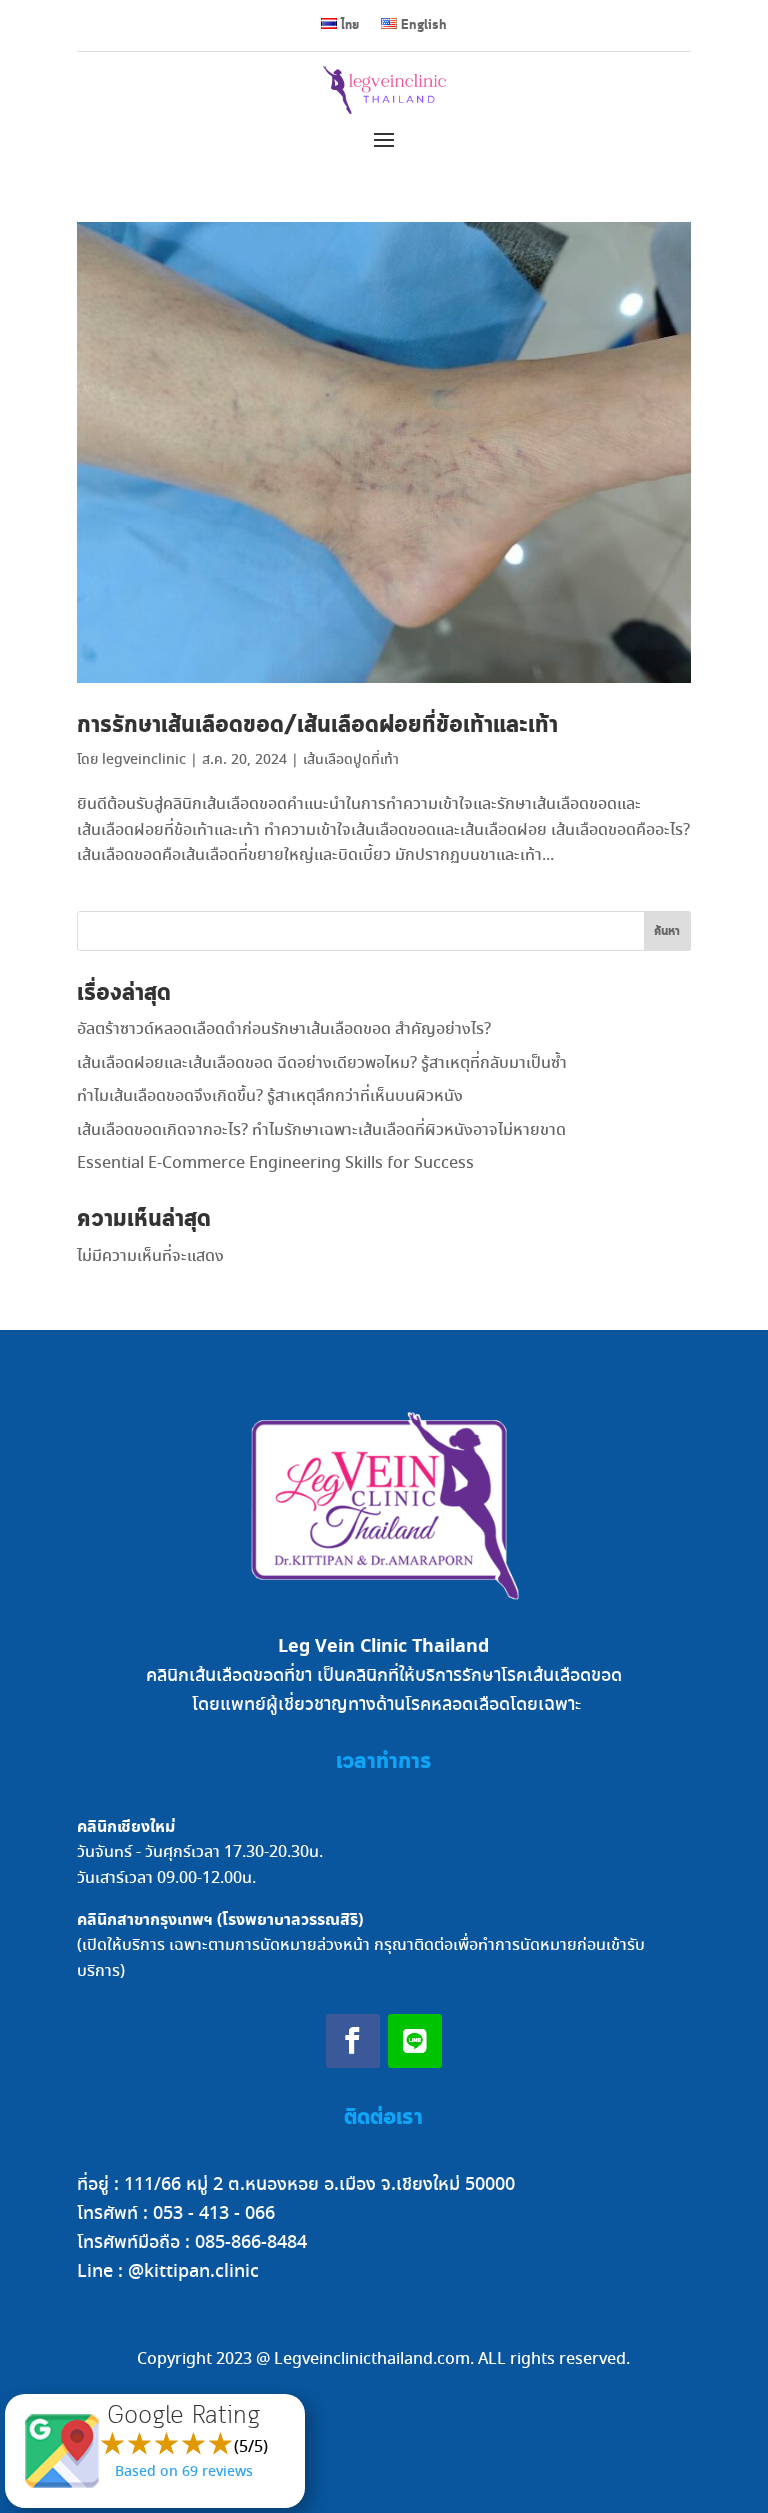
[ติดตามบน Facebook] (353, 2041)
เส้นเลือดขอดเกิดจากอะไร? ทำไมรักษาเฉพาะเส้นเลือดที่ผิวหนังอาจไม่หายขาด (321, 1130)
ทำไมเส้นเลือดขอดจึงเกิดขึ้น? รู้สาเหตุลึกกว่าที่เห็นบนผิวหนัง (270, 1096)
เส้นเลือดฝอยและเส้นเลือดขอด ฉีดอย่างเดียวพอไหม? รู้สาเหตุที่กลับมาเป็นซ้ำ (322, 1063)
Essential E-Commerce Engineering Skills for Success (275, 1163)
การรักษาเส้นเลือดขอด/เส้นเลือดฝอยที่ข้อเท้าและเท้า (317, 725)
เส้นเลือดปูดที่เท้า (351, 760)
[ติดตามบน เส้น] (415, 2041)
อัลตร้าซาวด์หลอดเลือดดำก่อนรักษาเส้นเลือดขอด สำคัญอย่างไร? (284, 1029)
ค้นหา (667, 931)
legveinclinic (144, 760)
